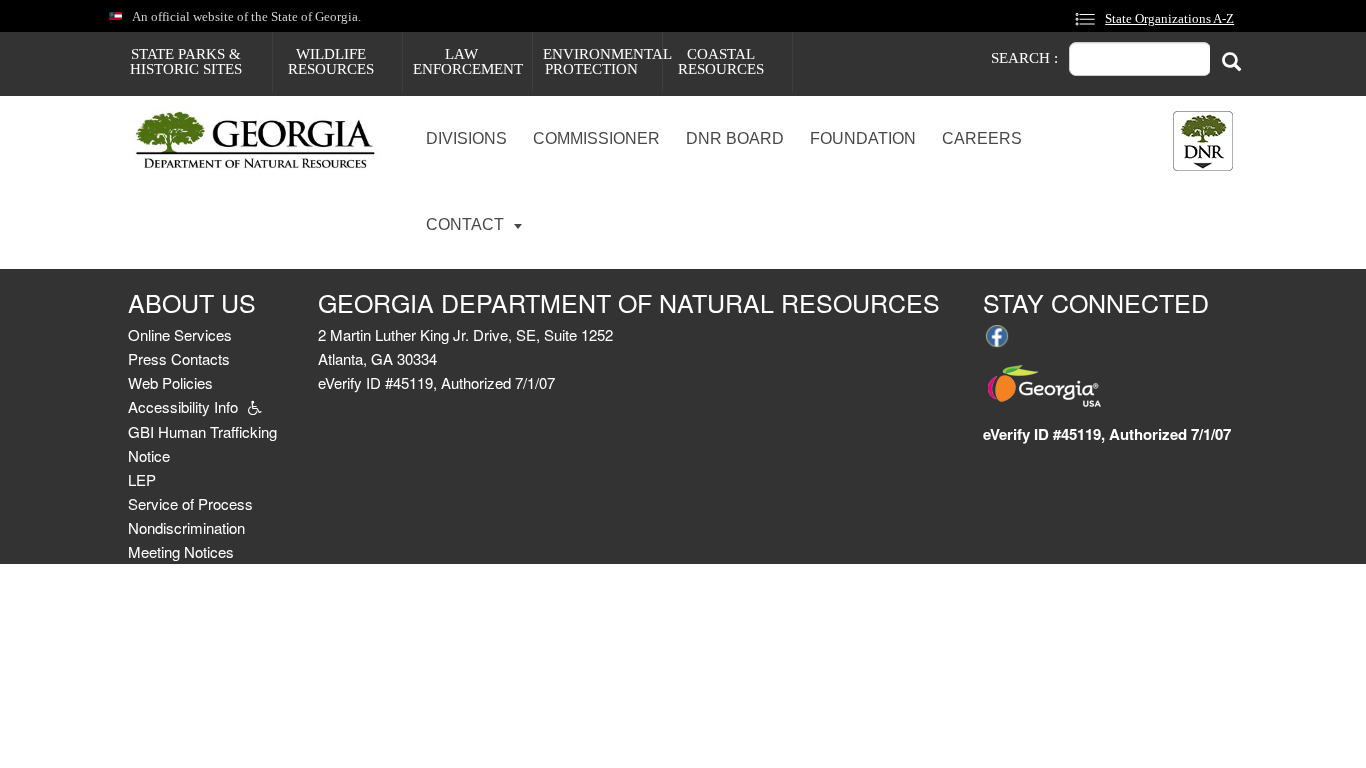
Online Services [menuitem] (180, 334)
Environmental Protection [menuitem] (602, 61)
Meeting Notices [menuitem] (181, 551)
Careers (982, 138)
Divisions (466, 138)
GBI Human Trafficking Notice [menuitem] (202, 443)
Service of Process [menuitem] (190, 503)
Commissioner (596, 138)
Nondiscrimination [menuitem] (186, 527)
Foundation (863, 138)
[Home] (263, 141)
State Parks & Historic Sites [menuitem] (186, 61)
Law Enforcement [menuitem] (468, 61)
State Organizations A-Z (1169, 19)
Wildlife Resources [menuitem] (331, 61)
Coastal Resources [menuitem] (721, 61)
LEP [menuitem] (142, 479)
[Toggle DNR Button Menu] (1203, 141)
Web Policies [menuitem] (170, 382)
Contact (467, 224)
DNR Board (735, 138)
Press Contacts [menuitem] (179, 358)
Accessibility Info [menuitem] (183, 406)
